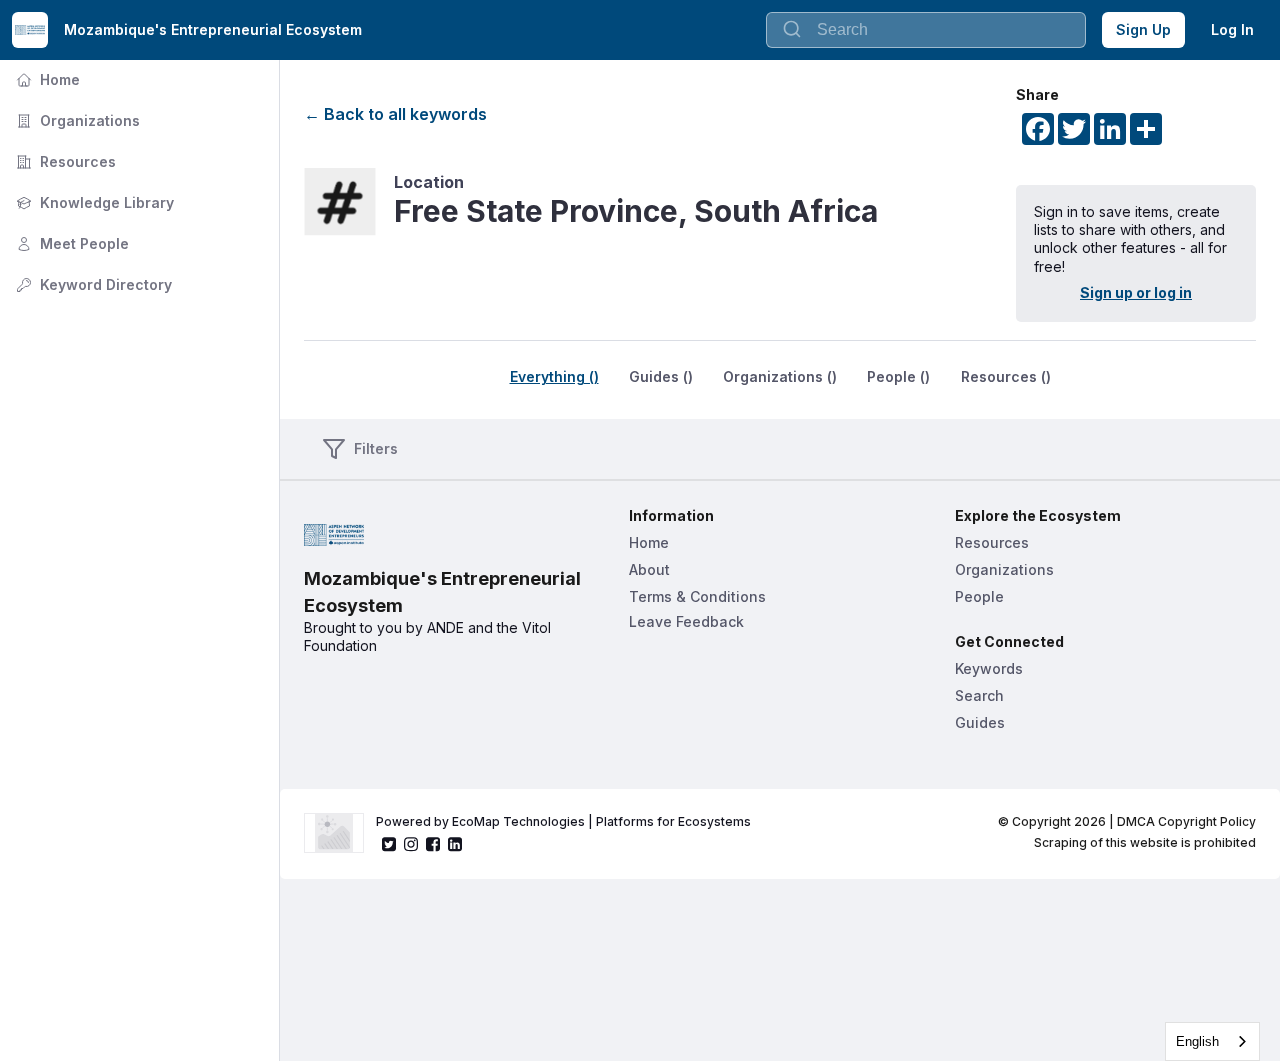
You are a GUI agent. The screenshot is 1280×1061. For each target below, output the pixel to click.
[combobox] (926, 30)
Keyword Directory (92, 284)
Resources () (1006, 376)
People (979, 596)
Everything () (554, 376)
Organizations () (780, 376)
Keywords (989, 668)
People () (898, 376)
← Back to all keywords (395, 114)
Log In (1232, 29)
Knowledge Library (93, 202)
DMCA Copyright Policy (1186, 821)
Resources (64, 161)
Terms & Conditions (697, 596)
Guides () (661, 376)
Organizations (76, 120)
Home (46, 79)
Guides (980, 722)
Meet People (70, 243)
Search (979, 695)
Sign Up (1143, 29)
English (1197, 1041)
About (649, 569)
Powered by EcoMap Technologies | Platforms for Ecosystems (563, 821)
